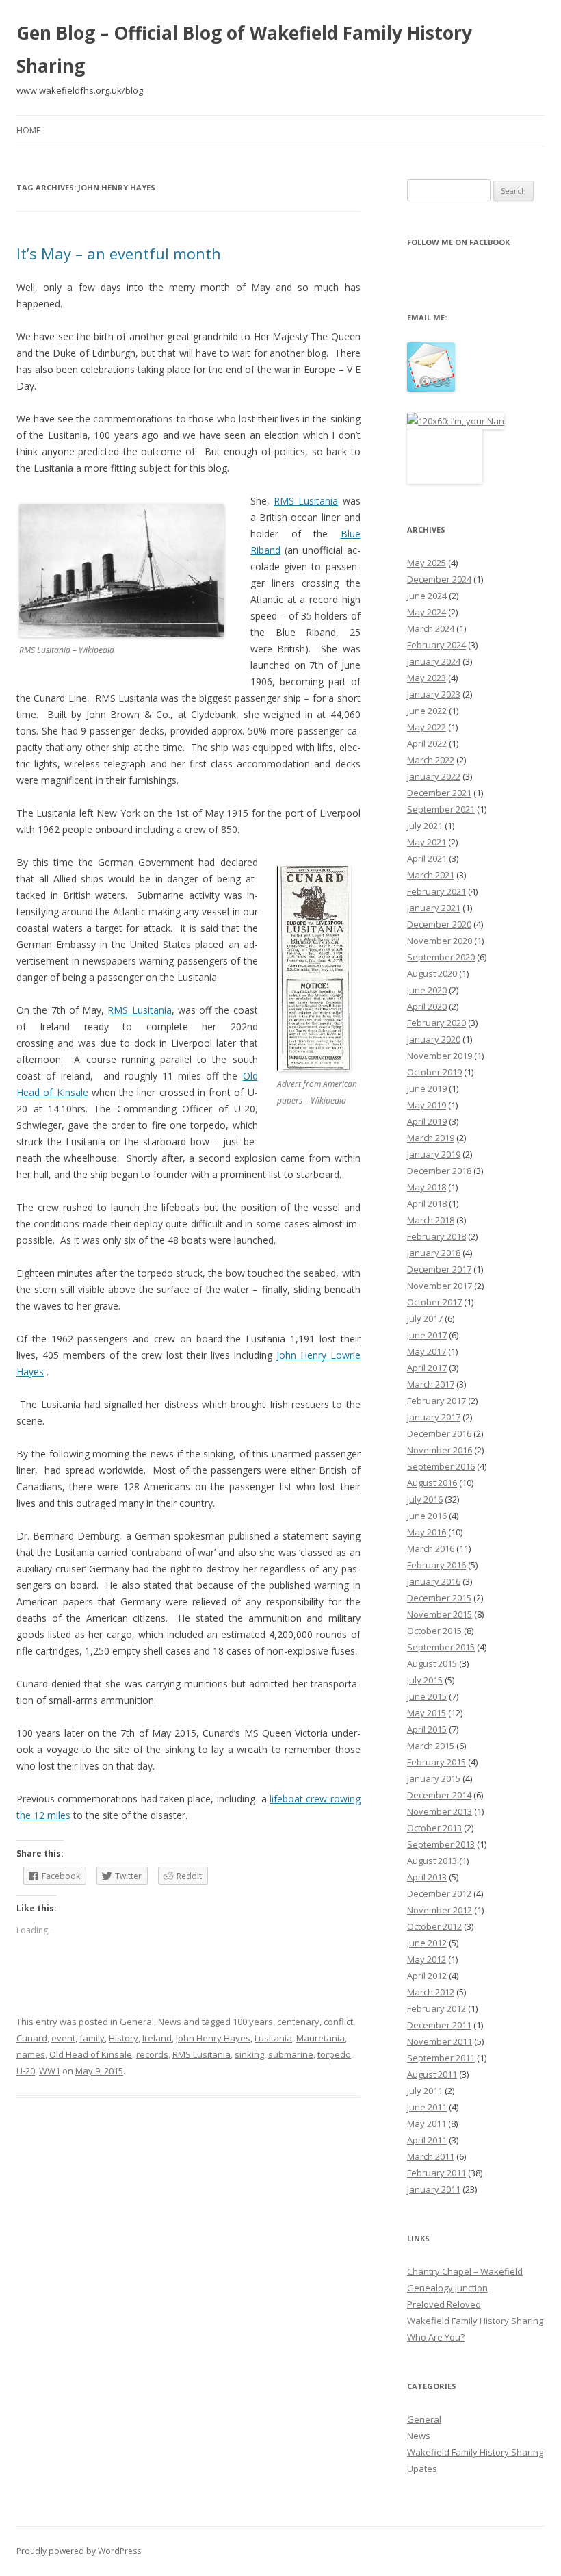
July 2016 (425, 1499)
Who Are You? (436, 2337)
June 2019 (427, 1088)
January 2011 (434, 2189)
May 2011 (427, 2124)
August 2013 (432, 1861)
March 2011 (431, 2156)
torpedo (334, 2054)
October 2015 (434, 1631)
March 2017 (431, 1384)
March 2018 (431, 1220)
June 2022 (427, 711)
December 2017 (439, 1269)
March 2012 (431, 1992)
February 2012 (436, 2008)
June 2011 (427, 2107)
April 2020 (427, 1006)
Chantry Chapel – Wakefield (465, 2271)
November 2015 (440, 1614)
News (170, 2022)
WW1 (50, 2071)
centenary (298, 2022)
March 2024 (431, 628)
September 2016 (441, 1466)
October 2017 (434, 1302)
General (137, 2022)
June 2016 (427, 1516)
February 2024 (436, 645)
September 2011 (441, 2058)
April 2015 (427, 1729)
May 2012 (427, 1959)
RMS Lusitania (306, 501)
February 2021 (436, 891)
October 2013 (434, 1828)
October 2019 (434, 1072)
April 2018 (427, 1203)
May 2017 (427, 1351)
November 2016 (440, 1450)
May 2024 (427, 612)
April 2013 (427, 1877)
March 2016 (431, 1548)
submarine (291, 2054)
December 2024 (439, 579)
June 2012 (427, 1943)
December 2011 (439, 2025)
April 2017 (427, 1368)
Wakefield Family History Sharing (475, 2321)
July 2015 (425, 1680)
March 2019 (431, 1138)
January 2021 (434, 908)
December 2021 (439, 793)
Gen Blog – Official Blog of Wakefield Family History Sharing (244, 49)
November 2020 (440, 941)
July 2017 (425, 1318)
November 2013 (440, 1811)
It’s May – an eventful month (119, 253)
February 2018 (436, 1236)
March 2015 (431, 1746)
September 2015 (441, 1647)
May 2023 (427, 678)
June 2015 (427, 1696)
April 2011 (427, 2140)
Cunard (32, 2038)
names (31, 2054)
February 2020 (436, 1023)
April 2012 (427, 1976)
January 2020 (434, 1039)
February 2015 (436, 1762)
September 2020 (441, 957)
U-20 (26, 2071)
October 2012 (434, 1926)
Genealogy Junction (447, 2288)
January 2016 (434, 1581)
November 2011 (440, 2041)
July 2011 (425, 2091)
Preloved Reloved (444, 2304)
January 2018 (434, 1253)
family (92, 2038)
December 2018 (439, 1171)
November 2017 (440, 1286)
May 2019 (427, 1105)
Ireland (157, 2038)
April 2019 (427, 1121)
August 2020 (432, 973)
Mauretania (321, 2038)
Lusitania (273, 2038)
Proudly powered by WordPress (79, 2551)
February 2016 (436, 1565)
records (152, 2054)
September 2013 (441, 1844)
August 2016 (432, 1483)
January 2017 (434, 1417)
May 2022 (427, 727)
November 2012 (440, 1910)
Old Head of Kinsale (91, 2054)
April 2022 (427, 743)
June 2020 (427, 990)
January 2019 (434, 1154)
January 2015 (434, 1778)
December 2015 (439, 1598)
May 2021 (427, 842)
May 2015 (427, 1713)
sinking (249, 2054)
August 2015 (432, 1663)
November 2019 (440, 1056)
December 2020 (439, 924)
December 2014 (439, 1795)
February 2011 (436, 2173)
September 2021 (441, 809)
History (123, 2038)
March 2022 (431, 760)
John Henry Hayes (213, 2038)
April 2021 (427, 858)
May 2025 (427, 563)
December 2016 (439, 1433)
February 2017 (436, 1401)
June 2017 (427, 1335)
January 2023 (434, 694)
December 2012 (439, 1893)
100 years (253, 2022)
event (63, 2038)
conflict (338, 2022)
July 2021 (425, 826)
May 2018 (427, 1187)
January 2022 (434, 776)
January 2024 (434, 661)
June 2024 (427, 596)
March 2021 (431, 875)
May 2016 (427, 1532)
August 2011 (432, 2074)
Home (28, 130)
